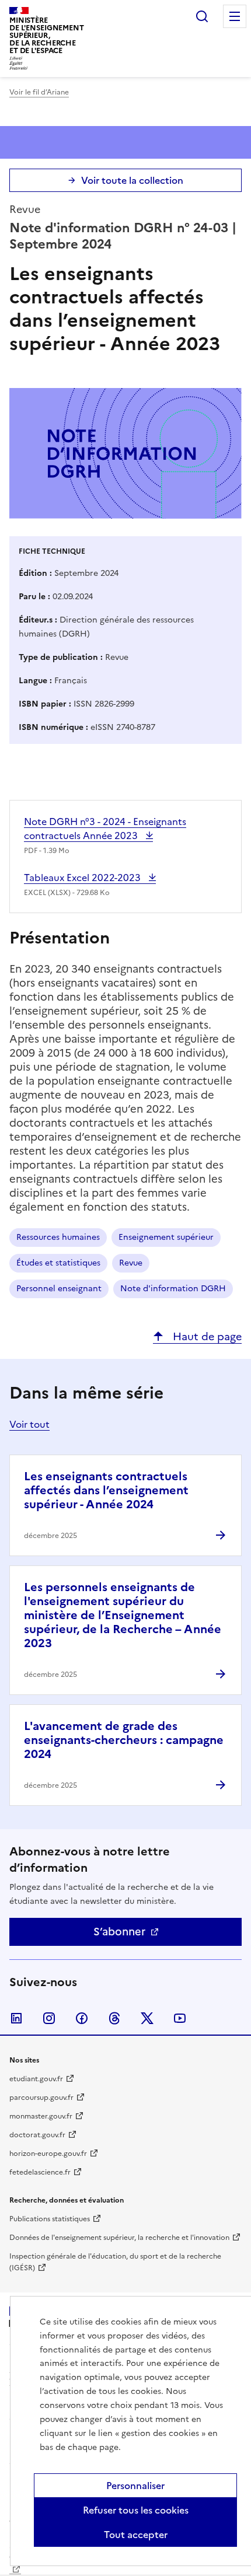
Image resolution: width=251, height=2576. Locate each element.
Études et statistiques (58, 1263)
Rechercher (202, 16)
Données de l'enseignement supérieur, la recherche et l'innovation (119, 2238)
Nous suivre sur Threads (114, 2018)
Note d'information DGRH (173, 1289)
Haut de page (206, 1336)
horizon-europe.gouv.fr (48, 2154)
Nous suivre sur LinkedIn (16, 2018)
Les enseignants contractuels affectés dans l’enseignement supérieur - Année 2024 (106, 1490)
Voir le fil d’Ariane (39, 92)
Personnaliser (135, 2486)
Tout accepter (136, 2535)
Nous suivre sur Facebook (82, 2018)
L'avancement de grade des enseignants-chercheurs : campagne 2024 (124, 1740)
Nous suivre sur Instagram (49, 2018)
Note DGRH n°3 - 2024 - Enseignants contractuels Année (105, 829)
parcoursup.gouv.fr (41, 2098)
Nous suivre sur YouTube (180, 2018)
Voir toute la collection (132, 180)
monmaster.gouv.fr (41, 2116)
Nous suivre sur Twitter (147, 2018)
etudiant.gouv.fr (36, 2079)
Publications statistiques (50, 2219)
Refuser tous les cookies (136, 2510)
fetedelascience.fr (40, 2172)
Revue (131, 1263)
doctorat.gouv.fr (37, 2135)
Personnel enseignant (59, 1289)
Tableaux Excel (83, 878)
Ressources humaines (58, 1237)
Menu (235, 16)
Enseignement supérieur (166, 1237)
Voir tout (29, 1424)
